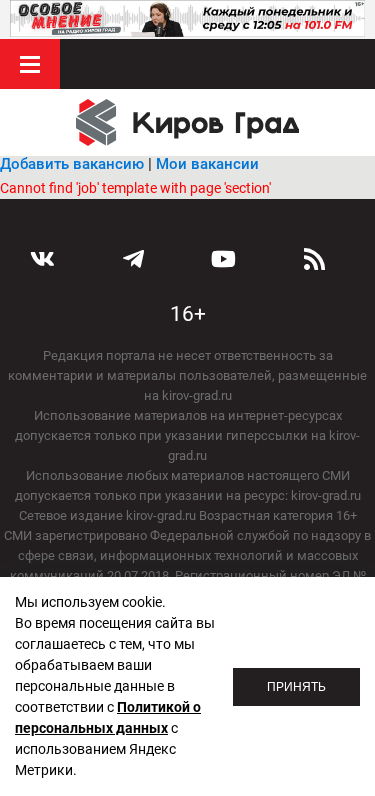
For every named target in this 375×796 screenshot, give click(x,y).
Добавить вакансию (72, 164)
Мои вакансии (207, 164)
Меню (30, 64)
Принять (296, 687)
